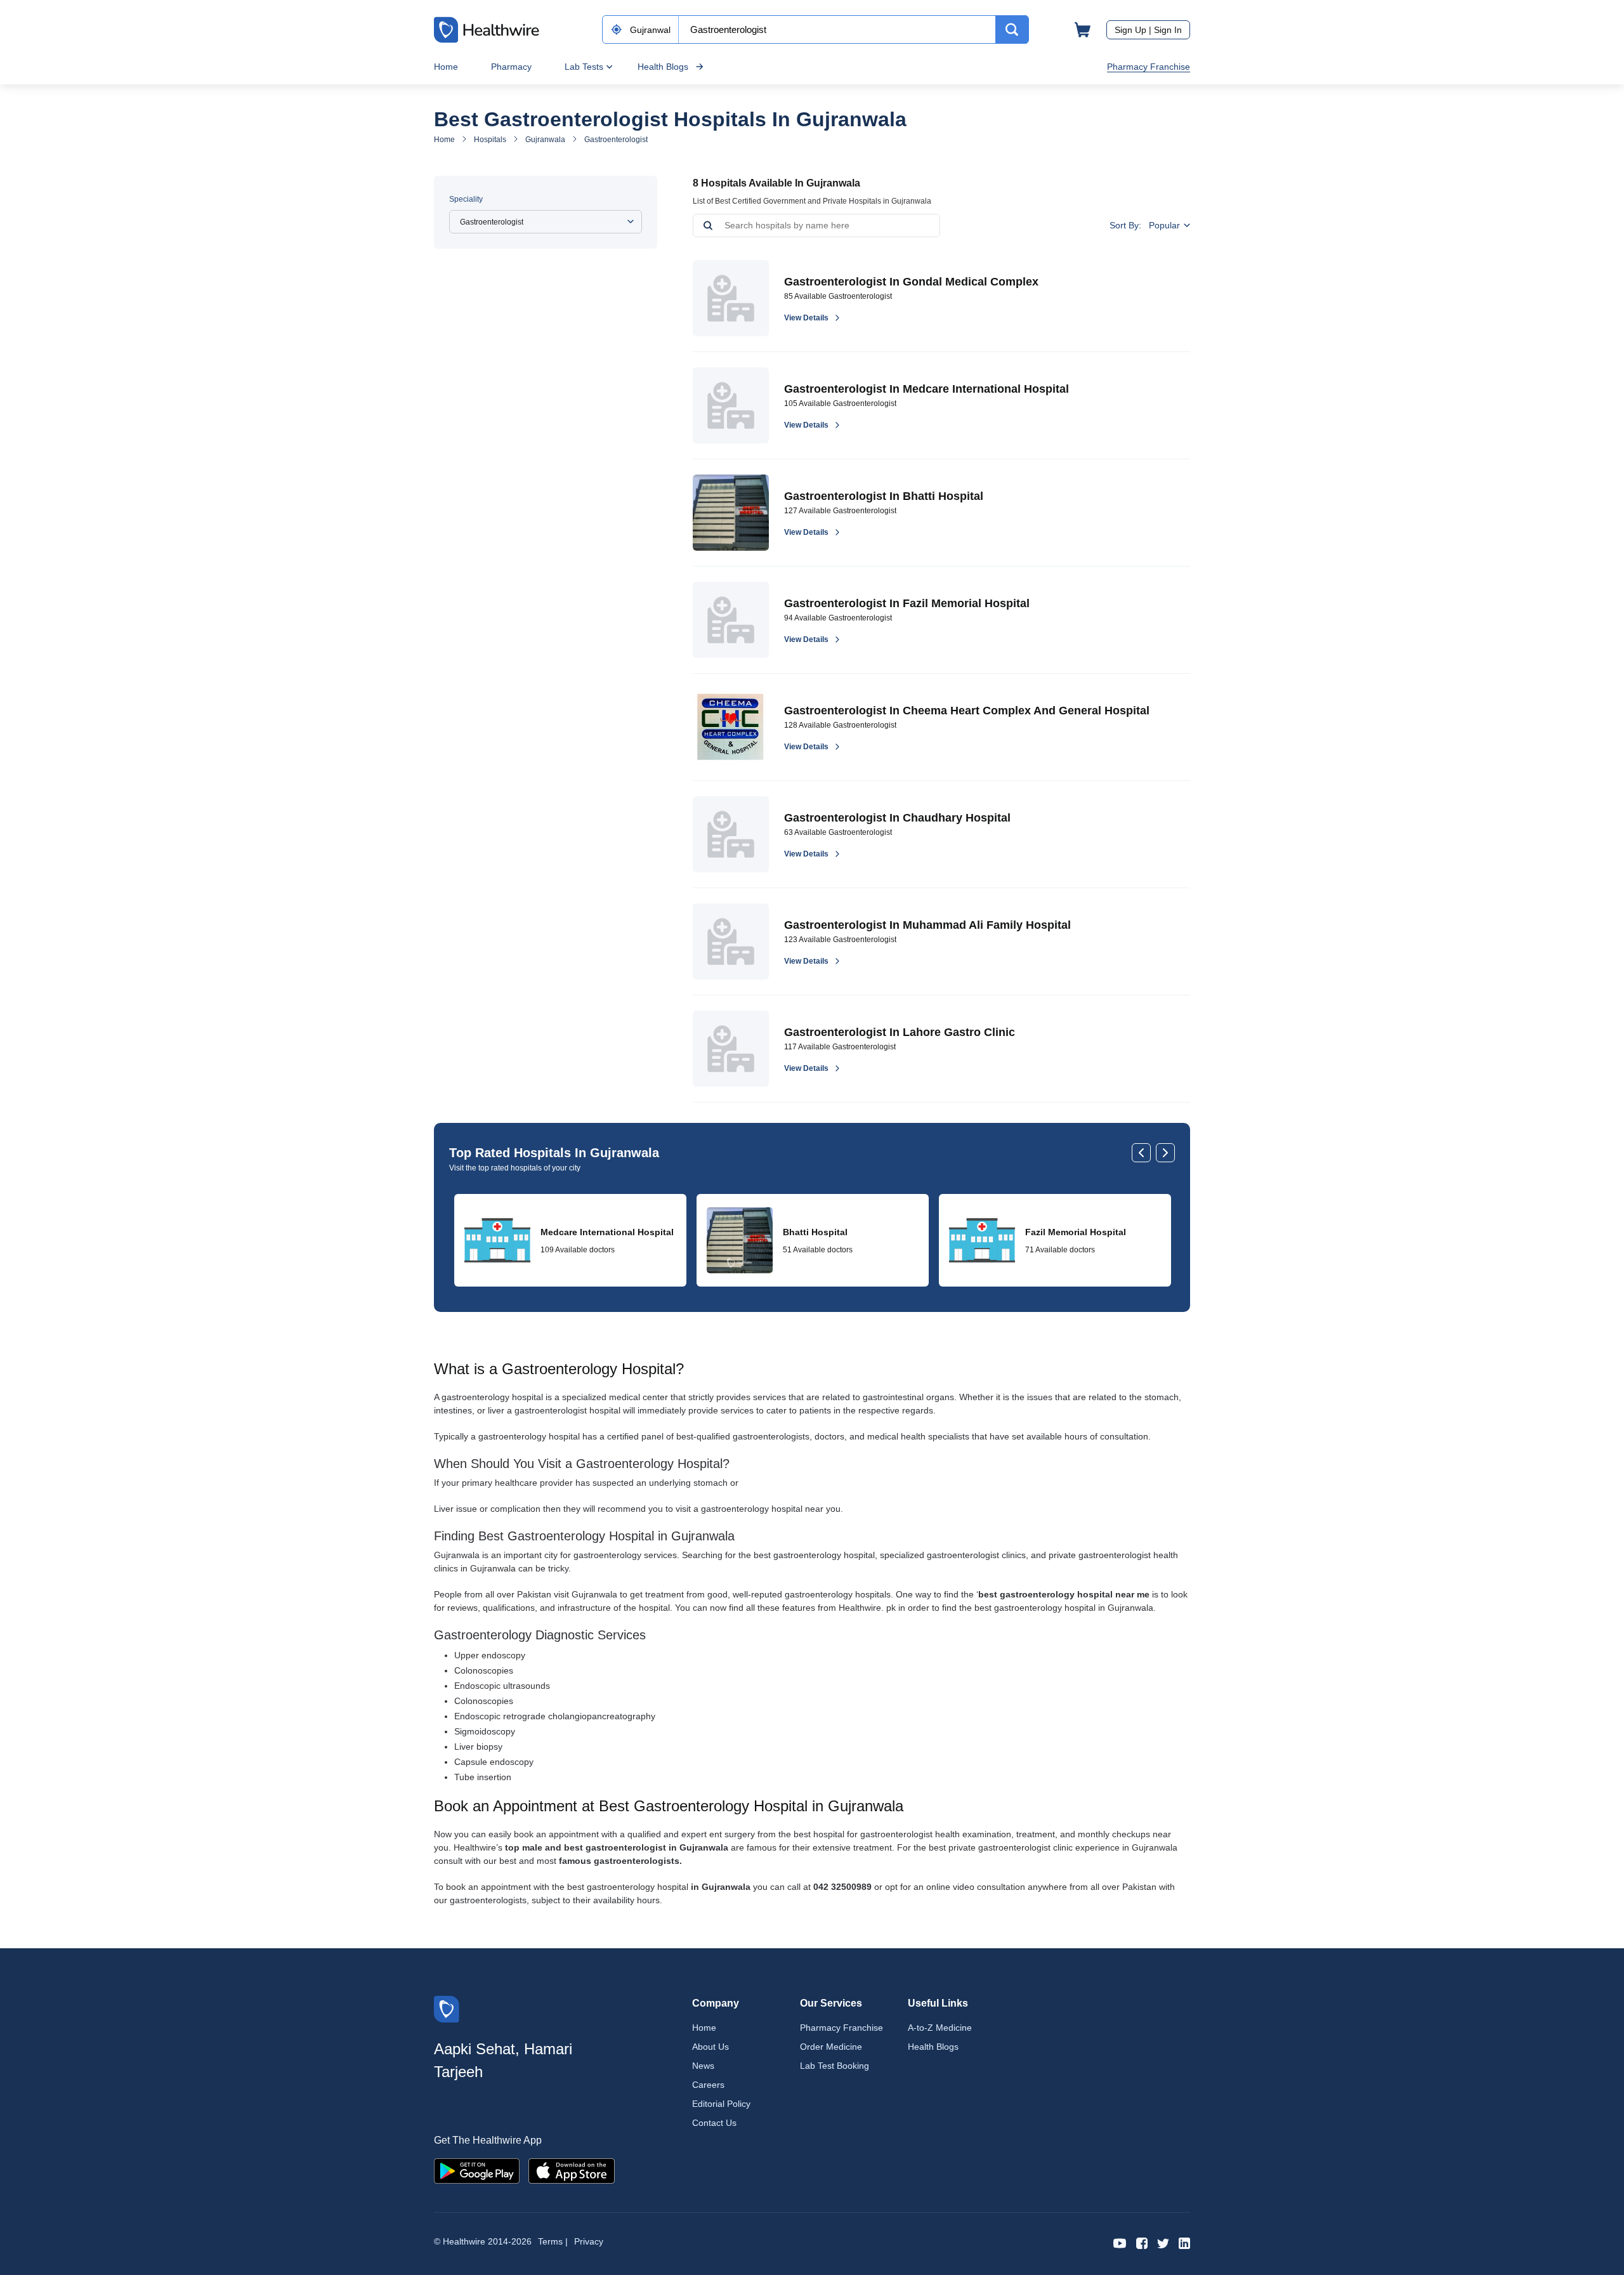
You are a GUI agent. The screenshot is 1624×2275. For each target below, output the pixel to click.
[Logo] (447, 2008)
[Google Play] (477, 2170)
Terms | (553, 2241)
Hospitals (490, 140)
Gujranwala (545, 140)
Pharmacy (511, 67)
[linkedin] (1184, 2242)
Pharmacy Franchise (1149, 67)
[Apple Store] (572, 2170)
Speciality (466, 199)
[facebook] (1142, 2242)
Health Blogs (663, 67)
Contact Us (714, 2123)
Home (446, 67)
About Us (710, 2047)
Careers (708, 2085)
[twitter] (1163, 2242)
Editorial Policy (721, 2104)
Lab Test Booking (835, 2066)
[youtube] (1120, 2242)
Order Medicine (831, 2047)
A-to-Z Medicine (940, 2028)
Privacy (589, 2241)
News (703, 2066)
